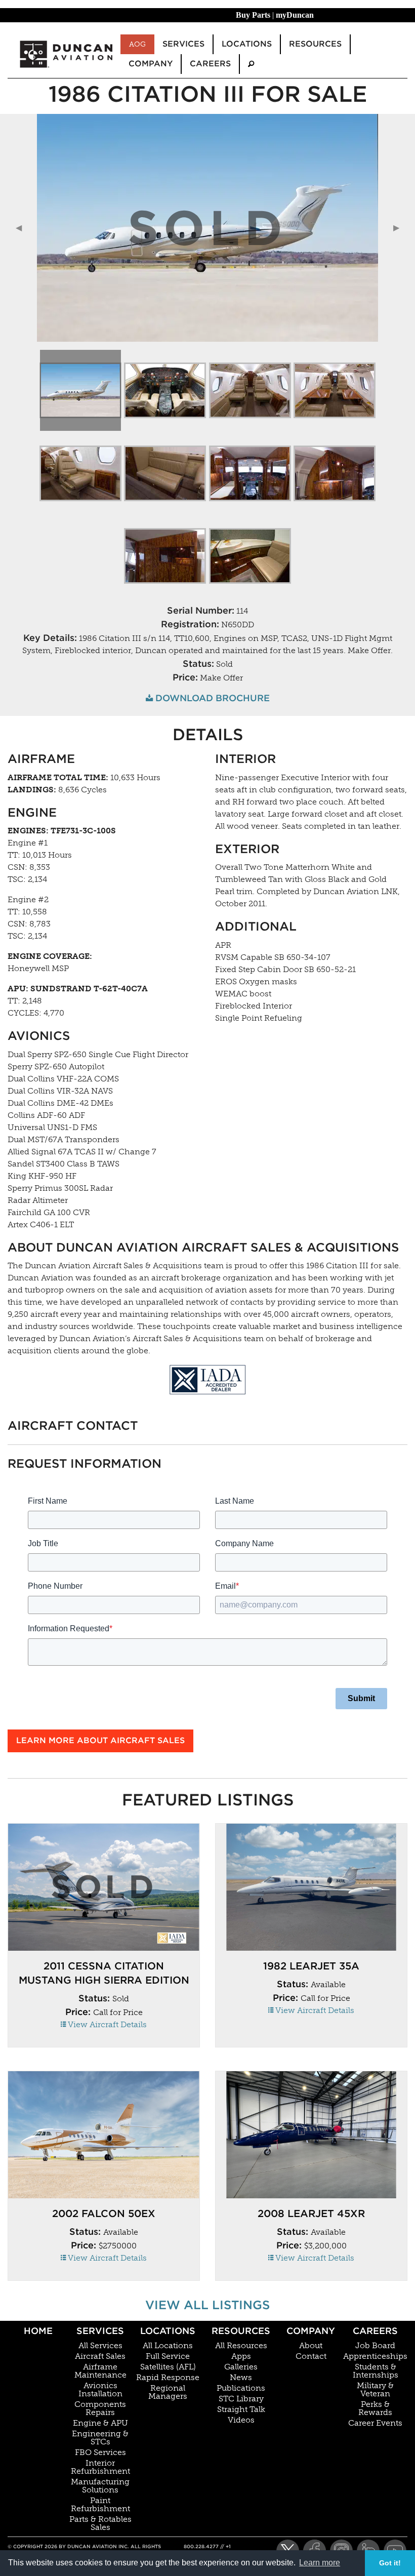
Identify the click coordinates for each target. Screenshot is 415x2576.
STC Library (241, 2399)
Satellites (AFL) (168, 2367)
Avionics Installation (100, 2390)
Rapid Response (168, 2378)
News (241, 2378)
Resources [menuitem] (315, 44)
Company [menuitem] (151, 64)
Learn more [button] (320, 2563)
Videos (241, 2420)
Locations (168, 2331)
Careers (375, 2331)
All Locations (168, 2346)
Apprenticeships (375, 2356)
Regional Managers (168, 2392)
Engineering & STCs (100, 2438)
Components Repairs (100, 2408)
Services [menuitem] (183, 44)
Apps (241, 2356)
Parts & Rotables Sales (100, 2523)
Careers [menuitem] (210, 64)
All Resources (241, 2346)
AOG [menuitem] (137, 44)
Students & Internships (376, 2371)
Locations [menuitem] (247, 44)
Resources (241, 2331)
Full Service (168, 2356)
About (311, 2346)
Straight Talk (241, 2409)
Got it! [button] (390, 2563)
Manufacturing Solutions (100, 2486)
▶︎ (400, 228)
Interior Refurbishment (100, 2467)
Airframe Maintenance (100, 2371)
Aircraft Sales (100, 2356)
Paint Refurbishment (100, 2505)
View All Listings (207, 2305)
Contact (311, 2356)
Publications (241, 2388)
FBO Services (100, 2452)
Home (38, 2331)
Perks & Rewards (375, 2408)
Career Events (375, 2423)
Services (100, 2331)
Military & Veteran (375, 2390)
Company (311, 2331)
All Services (100, 2346)
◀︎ (23, 228)
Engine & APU (100, 2423)
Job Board (375, 2346)
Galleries (241, 2367)
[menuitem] (251, 64)
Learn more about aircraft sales (100, 1740)
